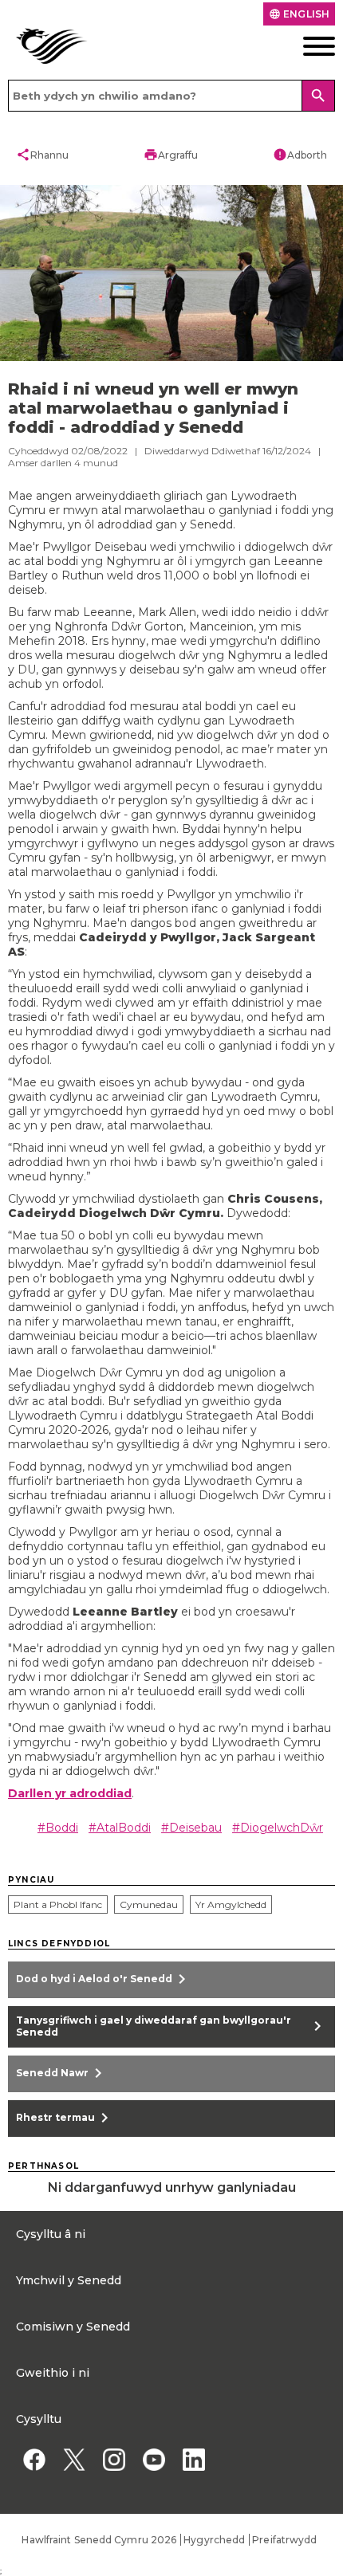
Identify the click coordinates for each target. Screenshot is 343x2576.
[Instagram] (114, 2460)
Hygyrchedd (214, 2540)
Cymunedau (149, 1905)
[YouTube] (154, 2460)
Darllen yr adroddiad (70, 1793)
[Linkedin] (193, 2460)
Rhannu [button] (42, 155)
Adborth (300, 155)
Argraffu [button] (171, 155)
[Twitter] (74, 2460)
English (299, 14)
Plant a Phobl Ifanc (58, 1905)
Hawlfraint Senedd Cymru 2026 (99, 2540)
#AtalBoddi (120, 1828)
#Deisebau (191, 1828)
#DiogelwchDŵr (278, 1828)
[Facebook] (34, 2460)
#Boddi (58, 1828)
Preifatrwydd (284, 2540)
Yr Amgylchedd (231, 1905)
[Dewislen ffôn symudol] (301, 46)
